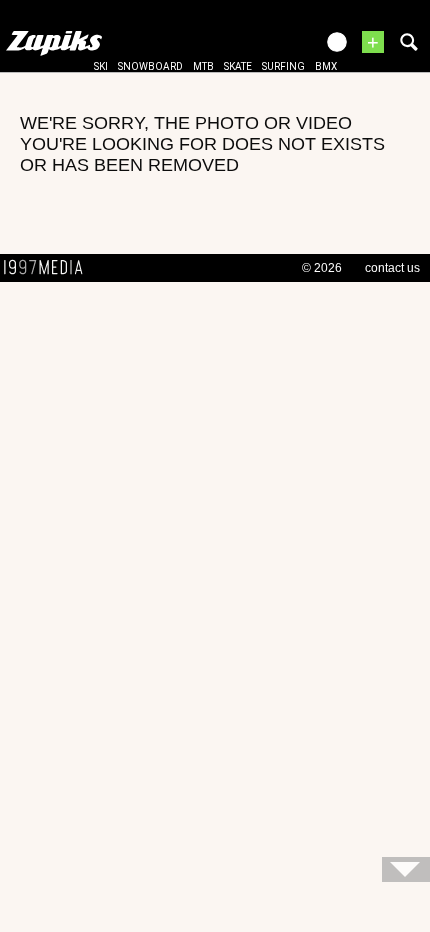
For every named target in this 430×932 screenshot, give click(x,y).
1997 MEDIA (49, 268)
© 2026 (322, 268)
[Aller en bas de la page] (406, 869)
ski (101, 66)
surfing (283, 66)
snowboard (150, 66)
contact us (392, 268)
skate (238, 66)
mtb (203, 66)
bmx (326, 66)
